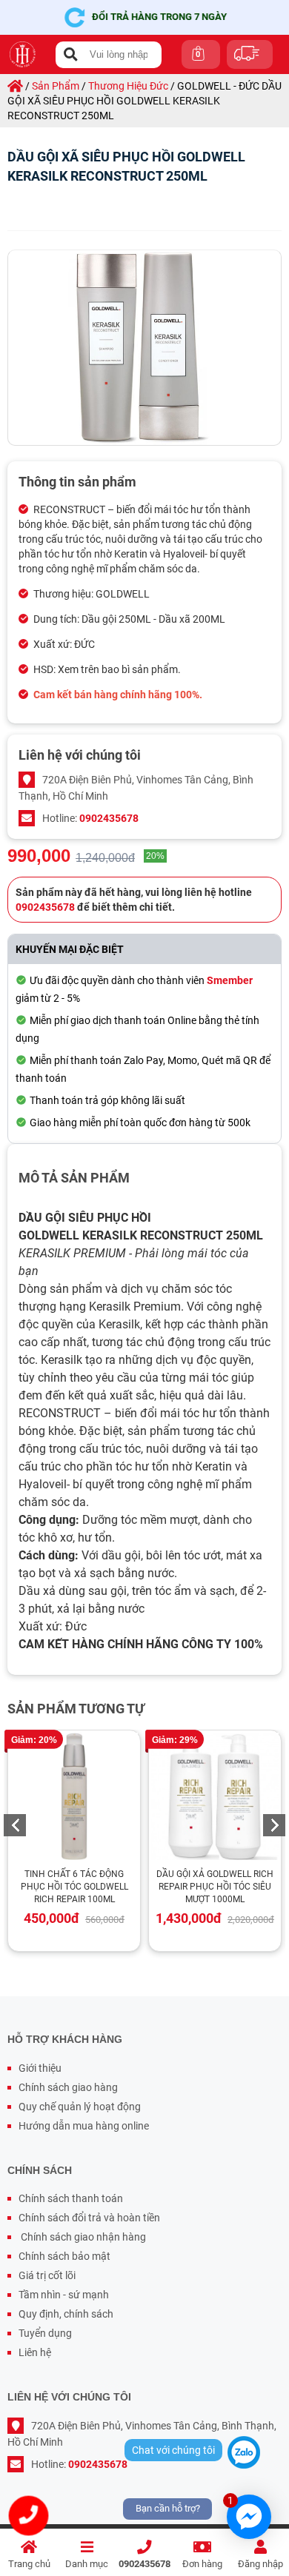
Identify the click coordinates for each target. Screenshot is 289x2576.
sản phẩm (56, 86)
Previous (15, 1825)
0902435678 (144, 2564)
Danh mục (87, 2564)
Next (274, 1825)
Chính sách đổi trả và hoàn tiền (89, 2218)
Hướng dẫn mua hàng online (84, 2126)
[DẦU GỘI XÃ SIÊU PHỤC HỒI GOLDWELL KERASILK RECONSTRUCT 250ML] (144, 348)
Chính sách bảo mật (64, 2256)
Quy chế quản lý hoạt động (80, 2107)
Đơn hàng (202, 2564)
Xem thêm (81, 1798)
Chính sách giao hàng (68, 2087)
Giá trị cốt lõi (47, 2275)
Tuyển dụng (45, 2333)
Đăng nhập (260, 2564)
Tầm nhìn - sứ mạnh (64, 2295)
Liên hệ (35, 2352)
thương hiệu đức (128, 86)
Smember (230, 980)
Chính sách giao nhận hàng (82, 2237)
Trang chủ (29, 2564)
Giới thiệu (40, 2068)
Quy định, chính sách (66, 2314)
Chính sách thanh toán (71, 2198)
